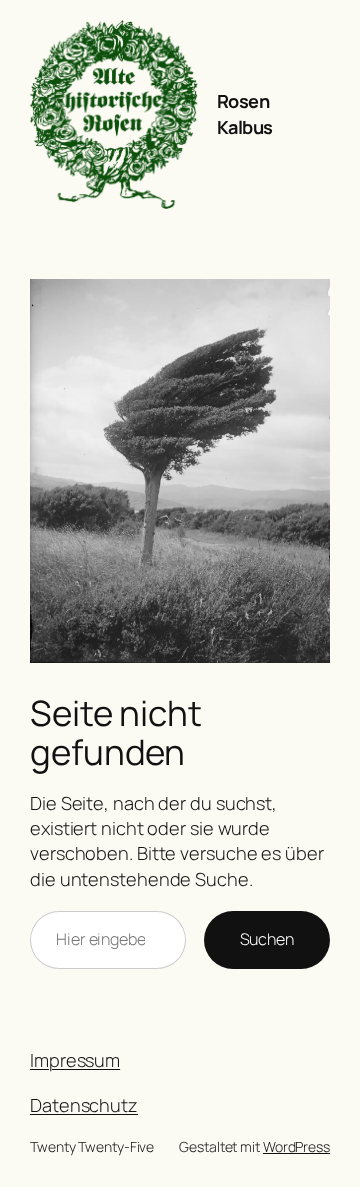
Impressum (75, 1060)
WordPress (296, 1146)
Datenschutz (84, 1105)
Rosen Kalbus (245, 113)
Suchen (267, 939)
